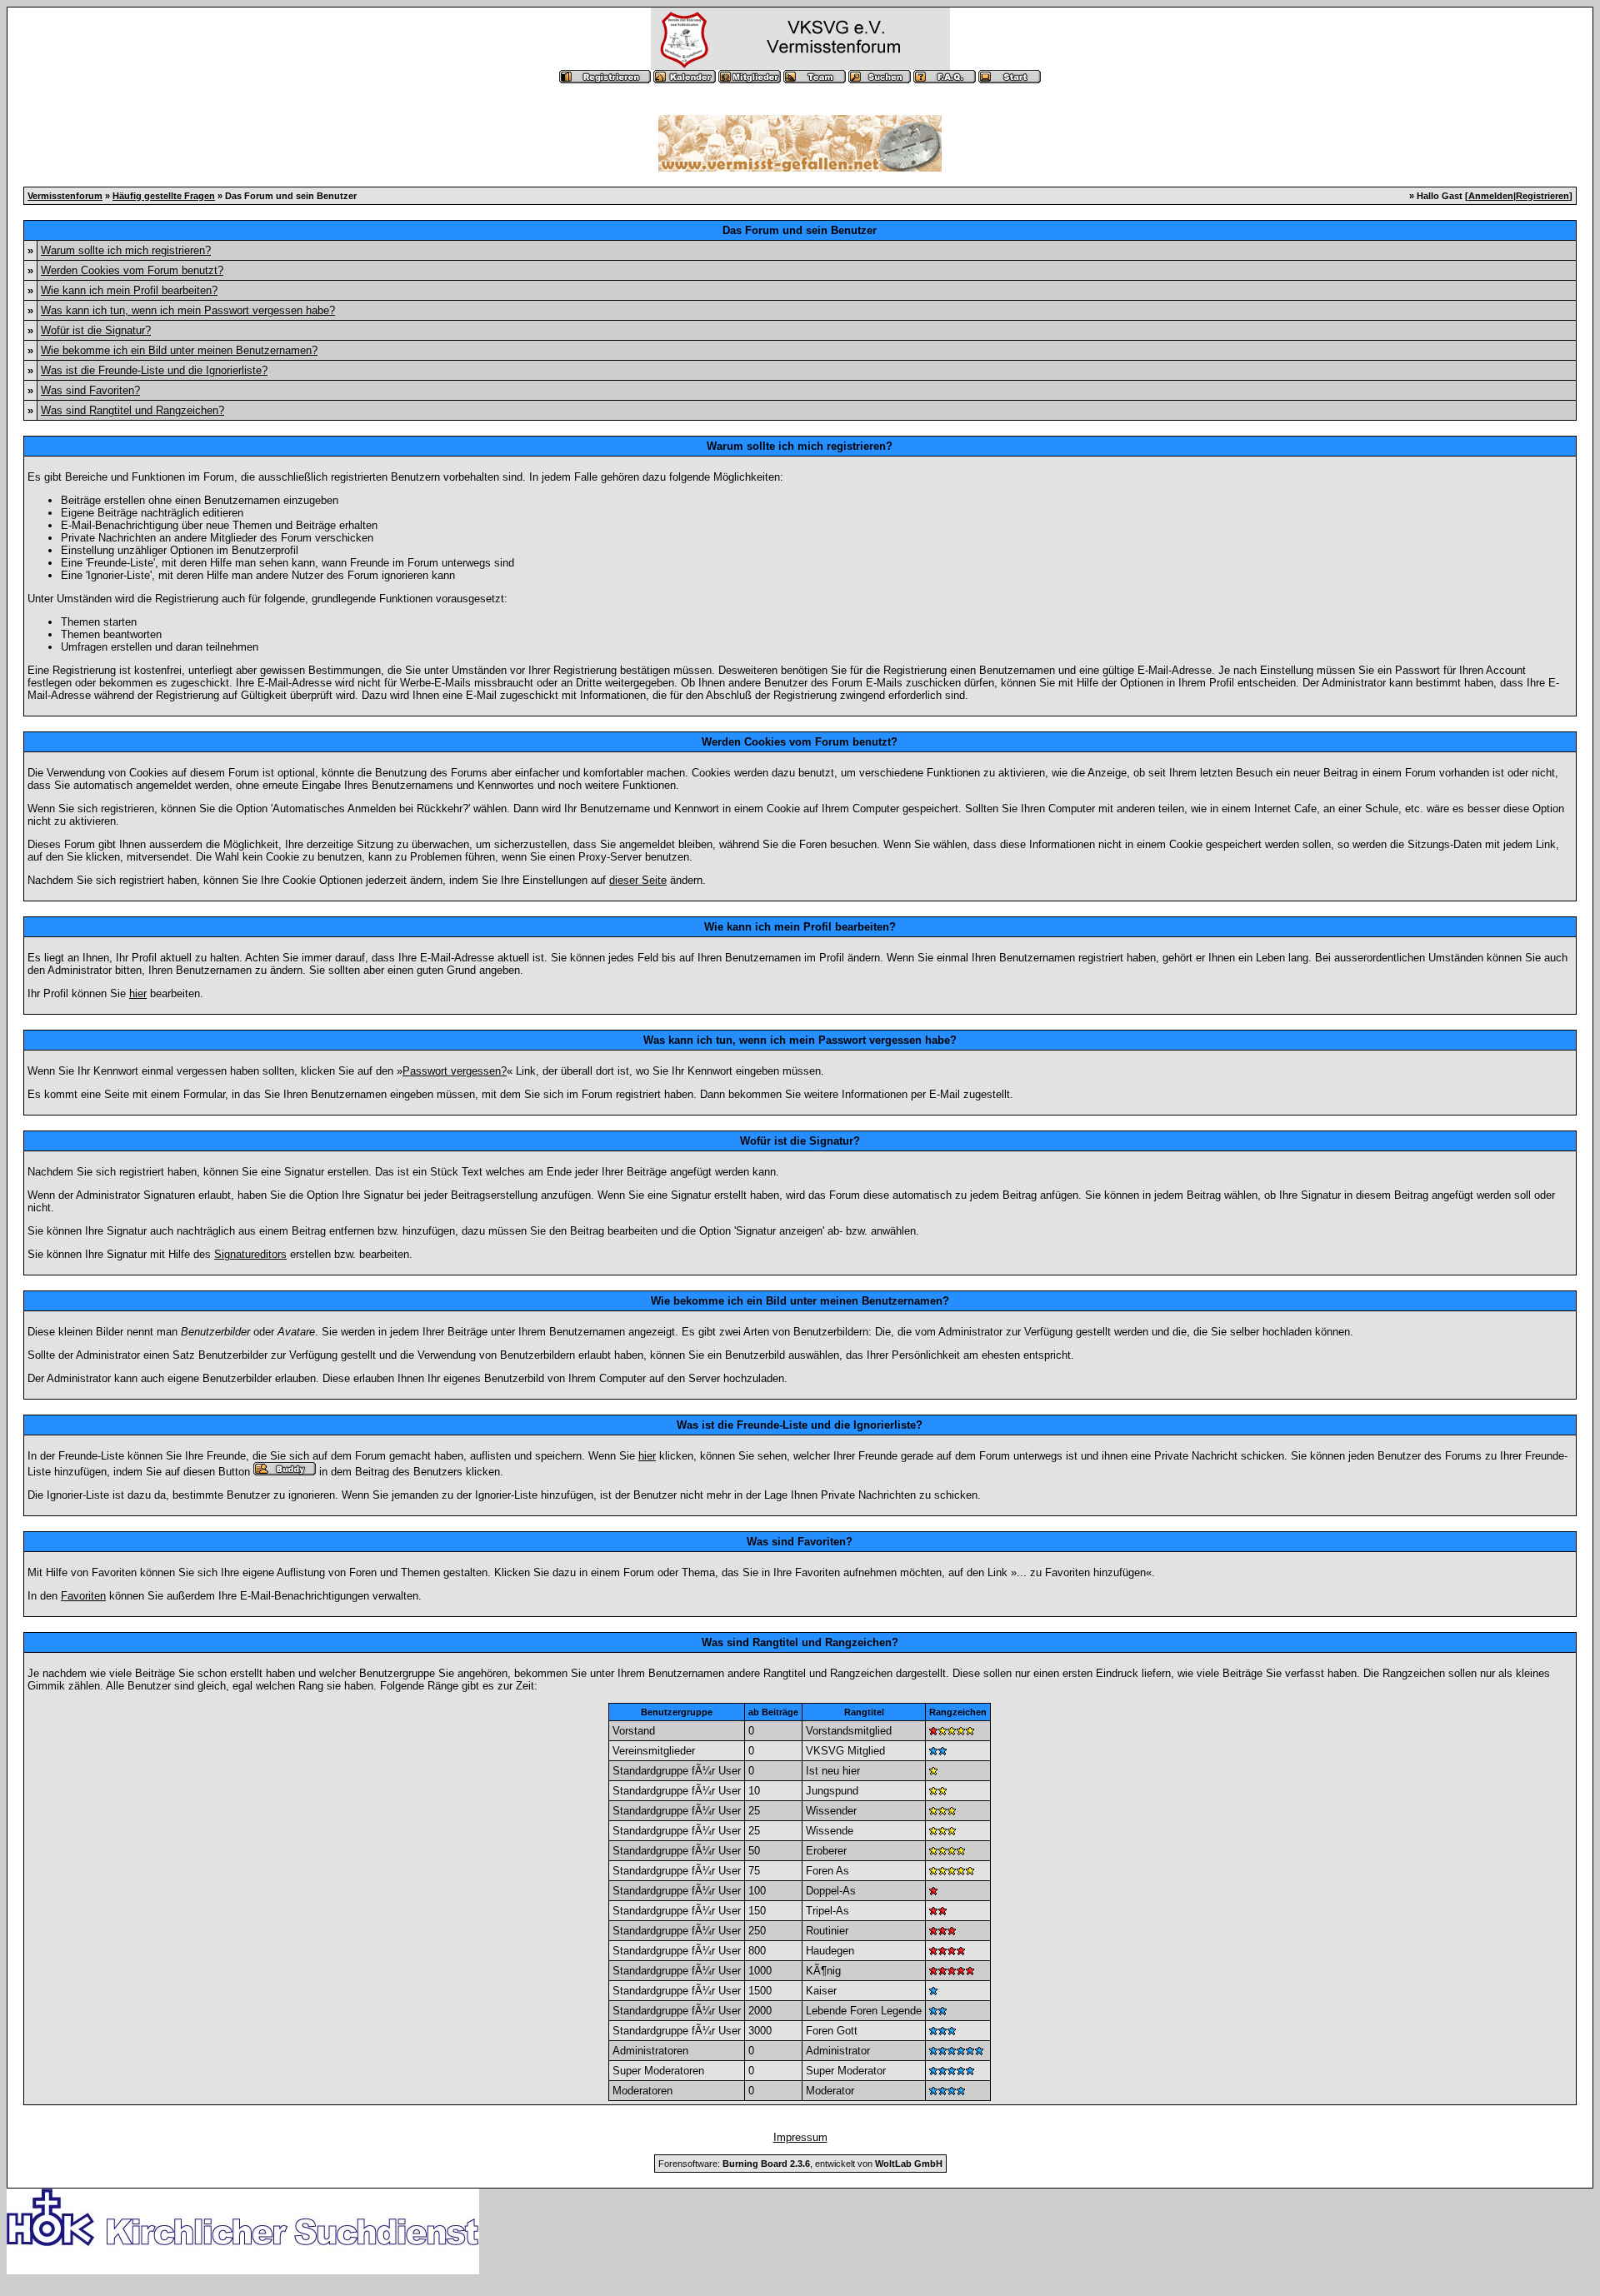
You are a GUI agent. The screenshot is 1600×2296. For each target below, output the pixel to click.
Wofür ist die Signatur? (96, 330)
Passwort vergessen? (455, 1071)
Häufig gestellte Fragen (164, 196)
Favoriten (83, 1596)
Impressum (800, 2137)
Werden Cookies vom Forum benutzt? (132, 270)
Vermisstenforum (65, 196)
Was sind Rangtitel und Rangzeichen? (132, 410)
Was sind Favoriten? (90, 390)
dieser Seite (638, 880)
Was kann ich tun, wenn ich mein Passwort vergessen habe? (188, 310)
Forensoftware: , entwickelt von (800, 2164)
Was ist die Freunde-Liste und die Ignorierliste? (154, 370)
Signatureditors (250, 1254)
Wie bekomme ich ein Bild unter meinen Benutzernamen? (179, 350)
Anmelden (1491, 196)
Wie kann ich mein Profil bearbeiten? (129, 290)
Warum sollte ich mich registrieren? (126, 250)
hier (138, 993)
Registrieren (1542, 196)
